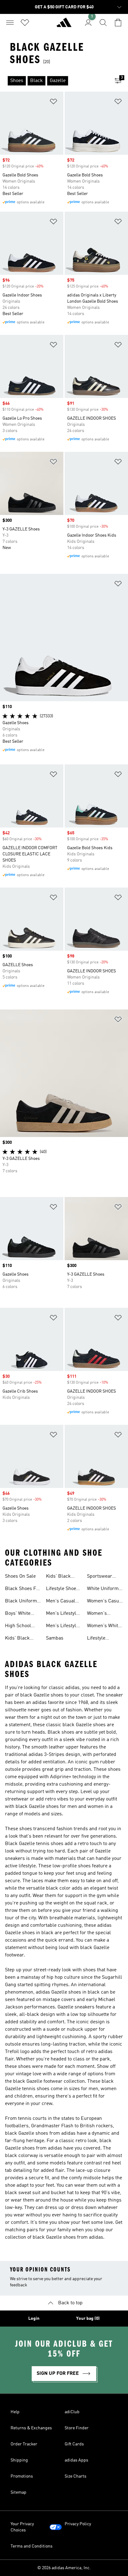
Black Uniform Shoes (21, 1602)
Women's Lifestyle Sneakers (97, 1614)
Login (34, 2319)
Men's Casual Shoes (61, 1602)
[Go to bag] (118, 23)
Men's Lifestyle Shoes (62, 1614)
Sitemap (18, 2492)
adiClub (72, 2412)
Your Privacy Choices (22, 2527)
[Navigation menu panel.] (10, 23)
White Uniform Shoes (103, 1589)
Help (15, 2412)
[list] (54, 81)
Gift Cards (74, 2444)
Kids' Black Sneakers (58, 1577)
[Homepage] (64, 25)
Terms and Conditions (32, 2546)
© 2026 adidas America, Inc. (64, 2568)
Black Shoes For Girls (23, 1589)
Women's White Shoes (104, 1627)
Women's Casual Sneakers (105, 1602)
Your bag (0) (88, 2319)
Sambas (55, 1638)
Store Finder (77, 2428)
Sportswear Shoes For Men (103, 1577)
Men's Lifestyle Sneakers (62, 1627)
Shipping (19, 2460)
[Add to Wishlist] (53, 103)
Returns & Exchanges (31, 2428)
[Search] (103, 23)
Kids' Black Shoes (17, 1639)
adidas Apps (76, 2460)
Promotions (22, 2476)
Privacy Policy (78, 2524)
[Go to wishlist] (25, 23)
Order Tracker (24, 2444)
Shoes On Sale (20, 1576)
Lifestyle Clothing (96, 1639)
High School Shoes (18, 1627)
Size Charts (75, 2476)
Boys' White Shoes (18, 1614)
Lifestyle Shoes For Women (62, 1589)
